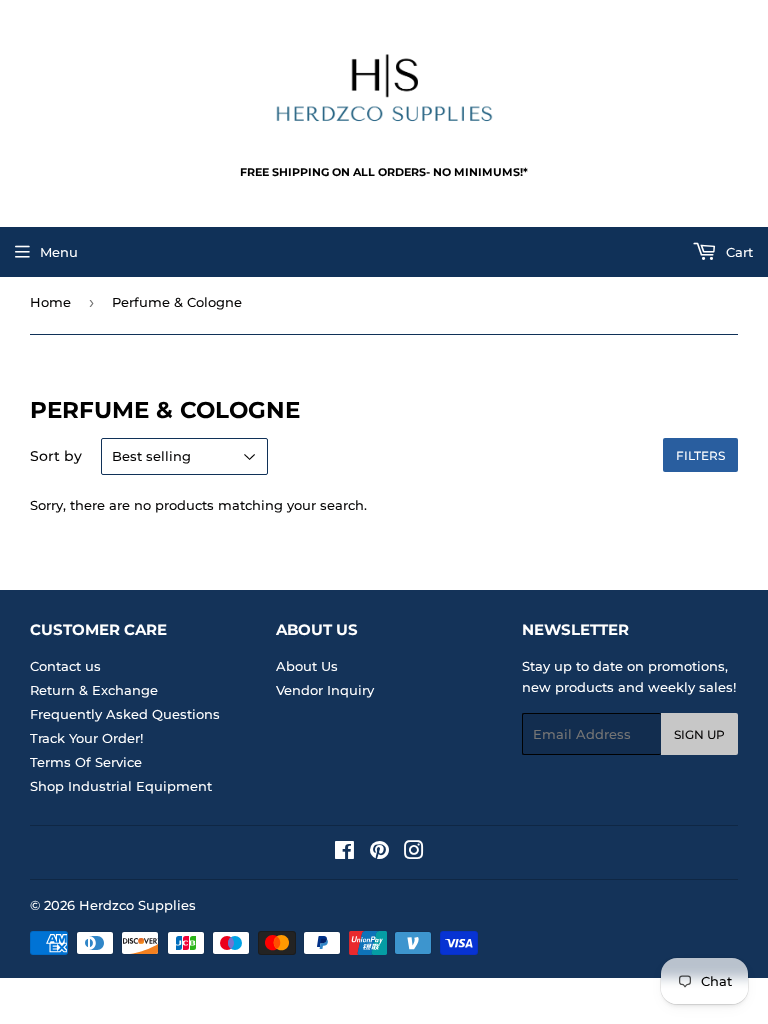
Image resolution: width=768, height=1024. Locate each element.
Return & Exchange (94, 690)
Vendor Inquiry (325, 690)
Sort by (56, 456)
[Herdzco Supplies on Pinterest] (379, 853)
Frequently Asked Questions (125, 714)
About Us (307, 666)
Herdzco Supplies (137, 905)
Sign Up (699, 734)
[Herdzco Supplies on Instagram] (414, 853)
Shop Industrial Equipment (121, 786)
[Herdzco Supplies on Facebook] (344, 853)
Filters (700, 455)
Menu (59, 252)
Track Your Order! (86, 738)
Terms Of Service (86, 762)
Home (50, 302)
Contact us (65, 666)
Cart (737, 252)
